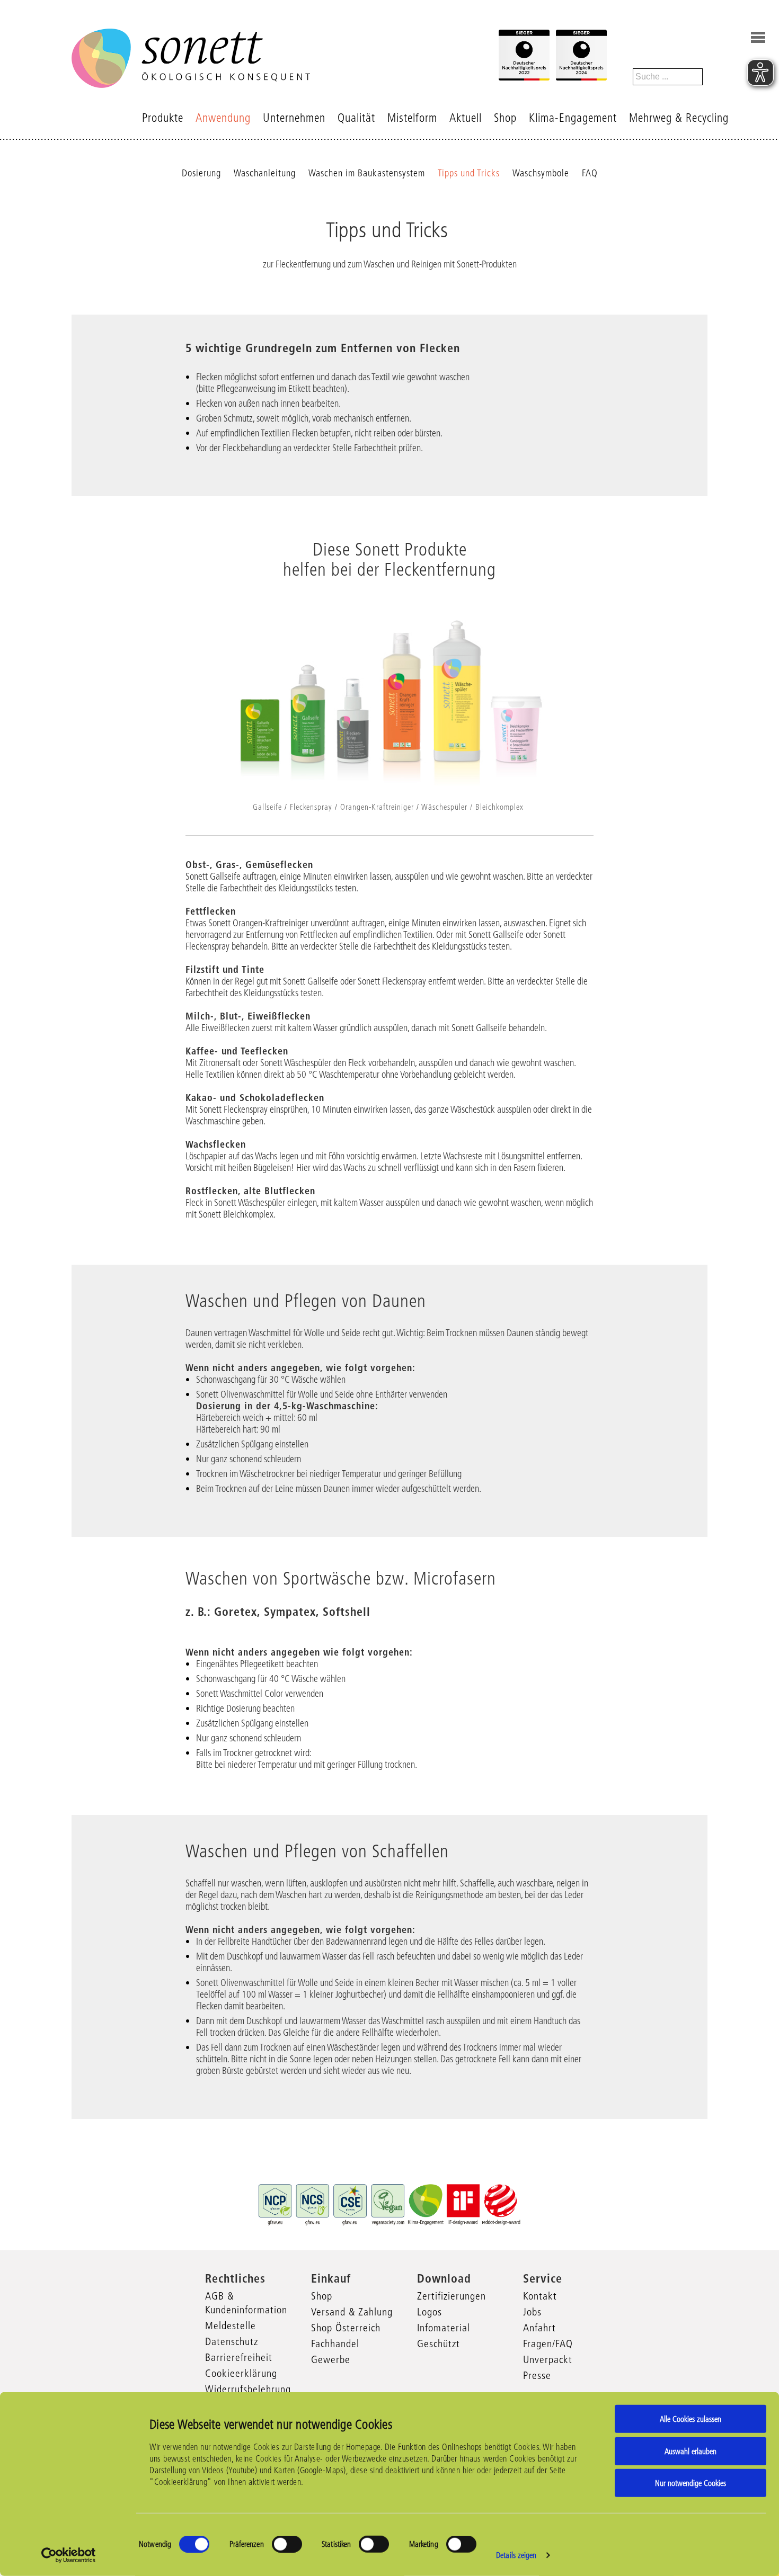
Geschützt (439, 2344)
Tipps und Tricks (469, 173)
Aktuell (466, 118)
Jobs (532, 2312)
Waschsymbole (541, 173)
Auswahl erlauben (691, 2451)
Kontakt (540, 2296)
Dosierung (201, 173)
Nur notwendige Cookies (691, 2483)
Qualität (356, 118)
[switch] (287, 2544)
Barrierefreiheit (239, 2357)
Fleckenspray (311, 807)
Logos (430, 2312)
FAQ (590, 173)
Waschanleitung (265, 173)
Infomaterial (444, 2328)
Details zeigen (516, 2555)
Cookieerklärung (241, 2373)
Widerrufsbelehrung (248, 2389)
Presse (537, 2375)
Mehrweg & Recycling (679, 118)
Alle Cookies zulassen (691, 2419)
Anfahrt (539, 2328)
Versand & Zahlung (352, 2312)
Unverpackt (548, 2359)
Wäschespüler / (447, 807)
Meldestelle (231, 2325)
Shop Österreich (346, 2328)
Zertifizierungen (452, 2296)
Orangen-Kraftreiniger (377, 807)
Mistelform (412, 118)
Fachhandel (335, 2344)
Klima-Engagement (573, 118)
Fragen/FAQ (548, 2344)
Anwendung (223, 118)
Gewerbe (331, 2359)
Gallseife (267, 807)
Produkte (163, 118)
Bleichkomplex (499, 807)
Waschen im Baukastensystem (367, 173)
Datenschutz (232, 2341)
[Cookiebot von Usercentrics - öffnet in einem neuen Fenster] (69, 2555)
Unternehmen (294, 118)
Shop (505, 118)
